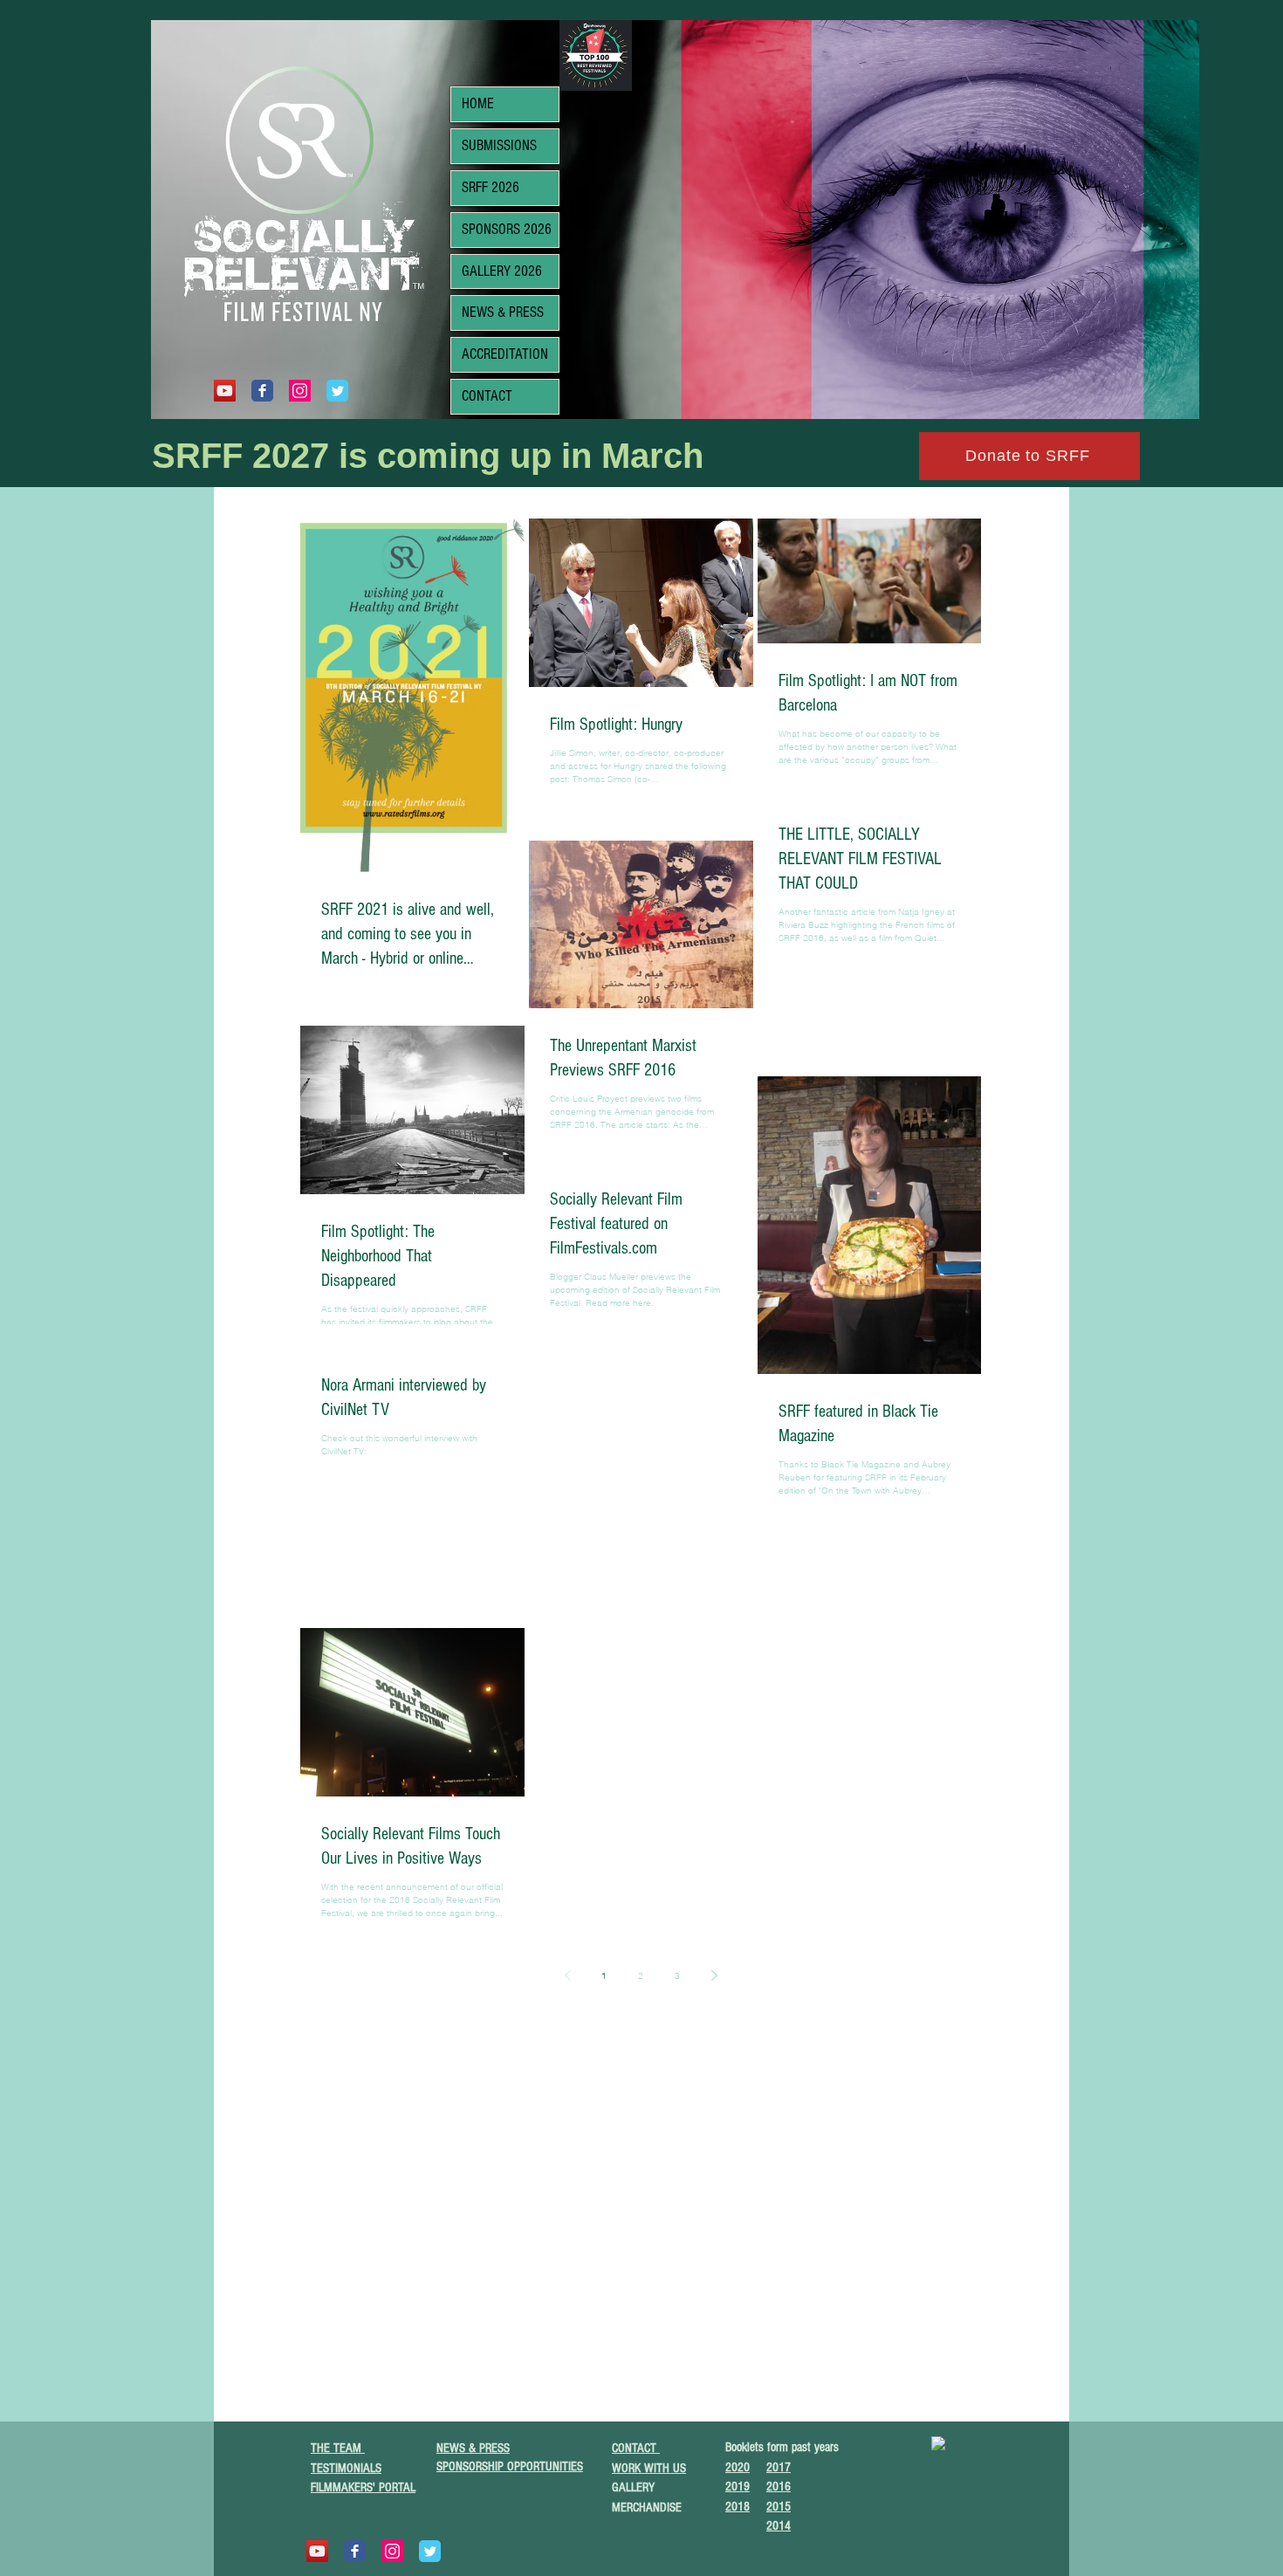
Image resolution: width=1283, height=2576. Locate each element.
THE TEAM (338, 2448)
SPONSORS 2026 (507, 229)
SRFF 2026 (491, 187)
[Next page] (714, 1975)
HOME (478, 103)
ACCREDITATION (505, 354)
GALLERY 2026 (502, 271)
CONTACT (487, 396)
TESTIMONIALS (346, 2468)
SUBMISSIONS (499, 145)
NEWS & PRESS (503, 312)
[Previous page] (567, 1975)
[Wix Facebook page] (262, 391)
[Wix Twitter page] (337, 391)
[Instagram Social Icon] (300, 391)
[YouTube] (225, 391)
